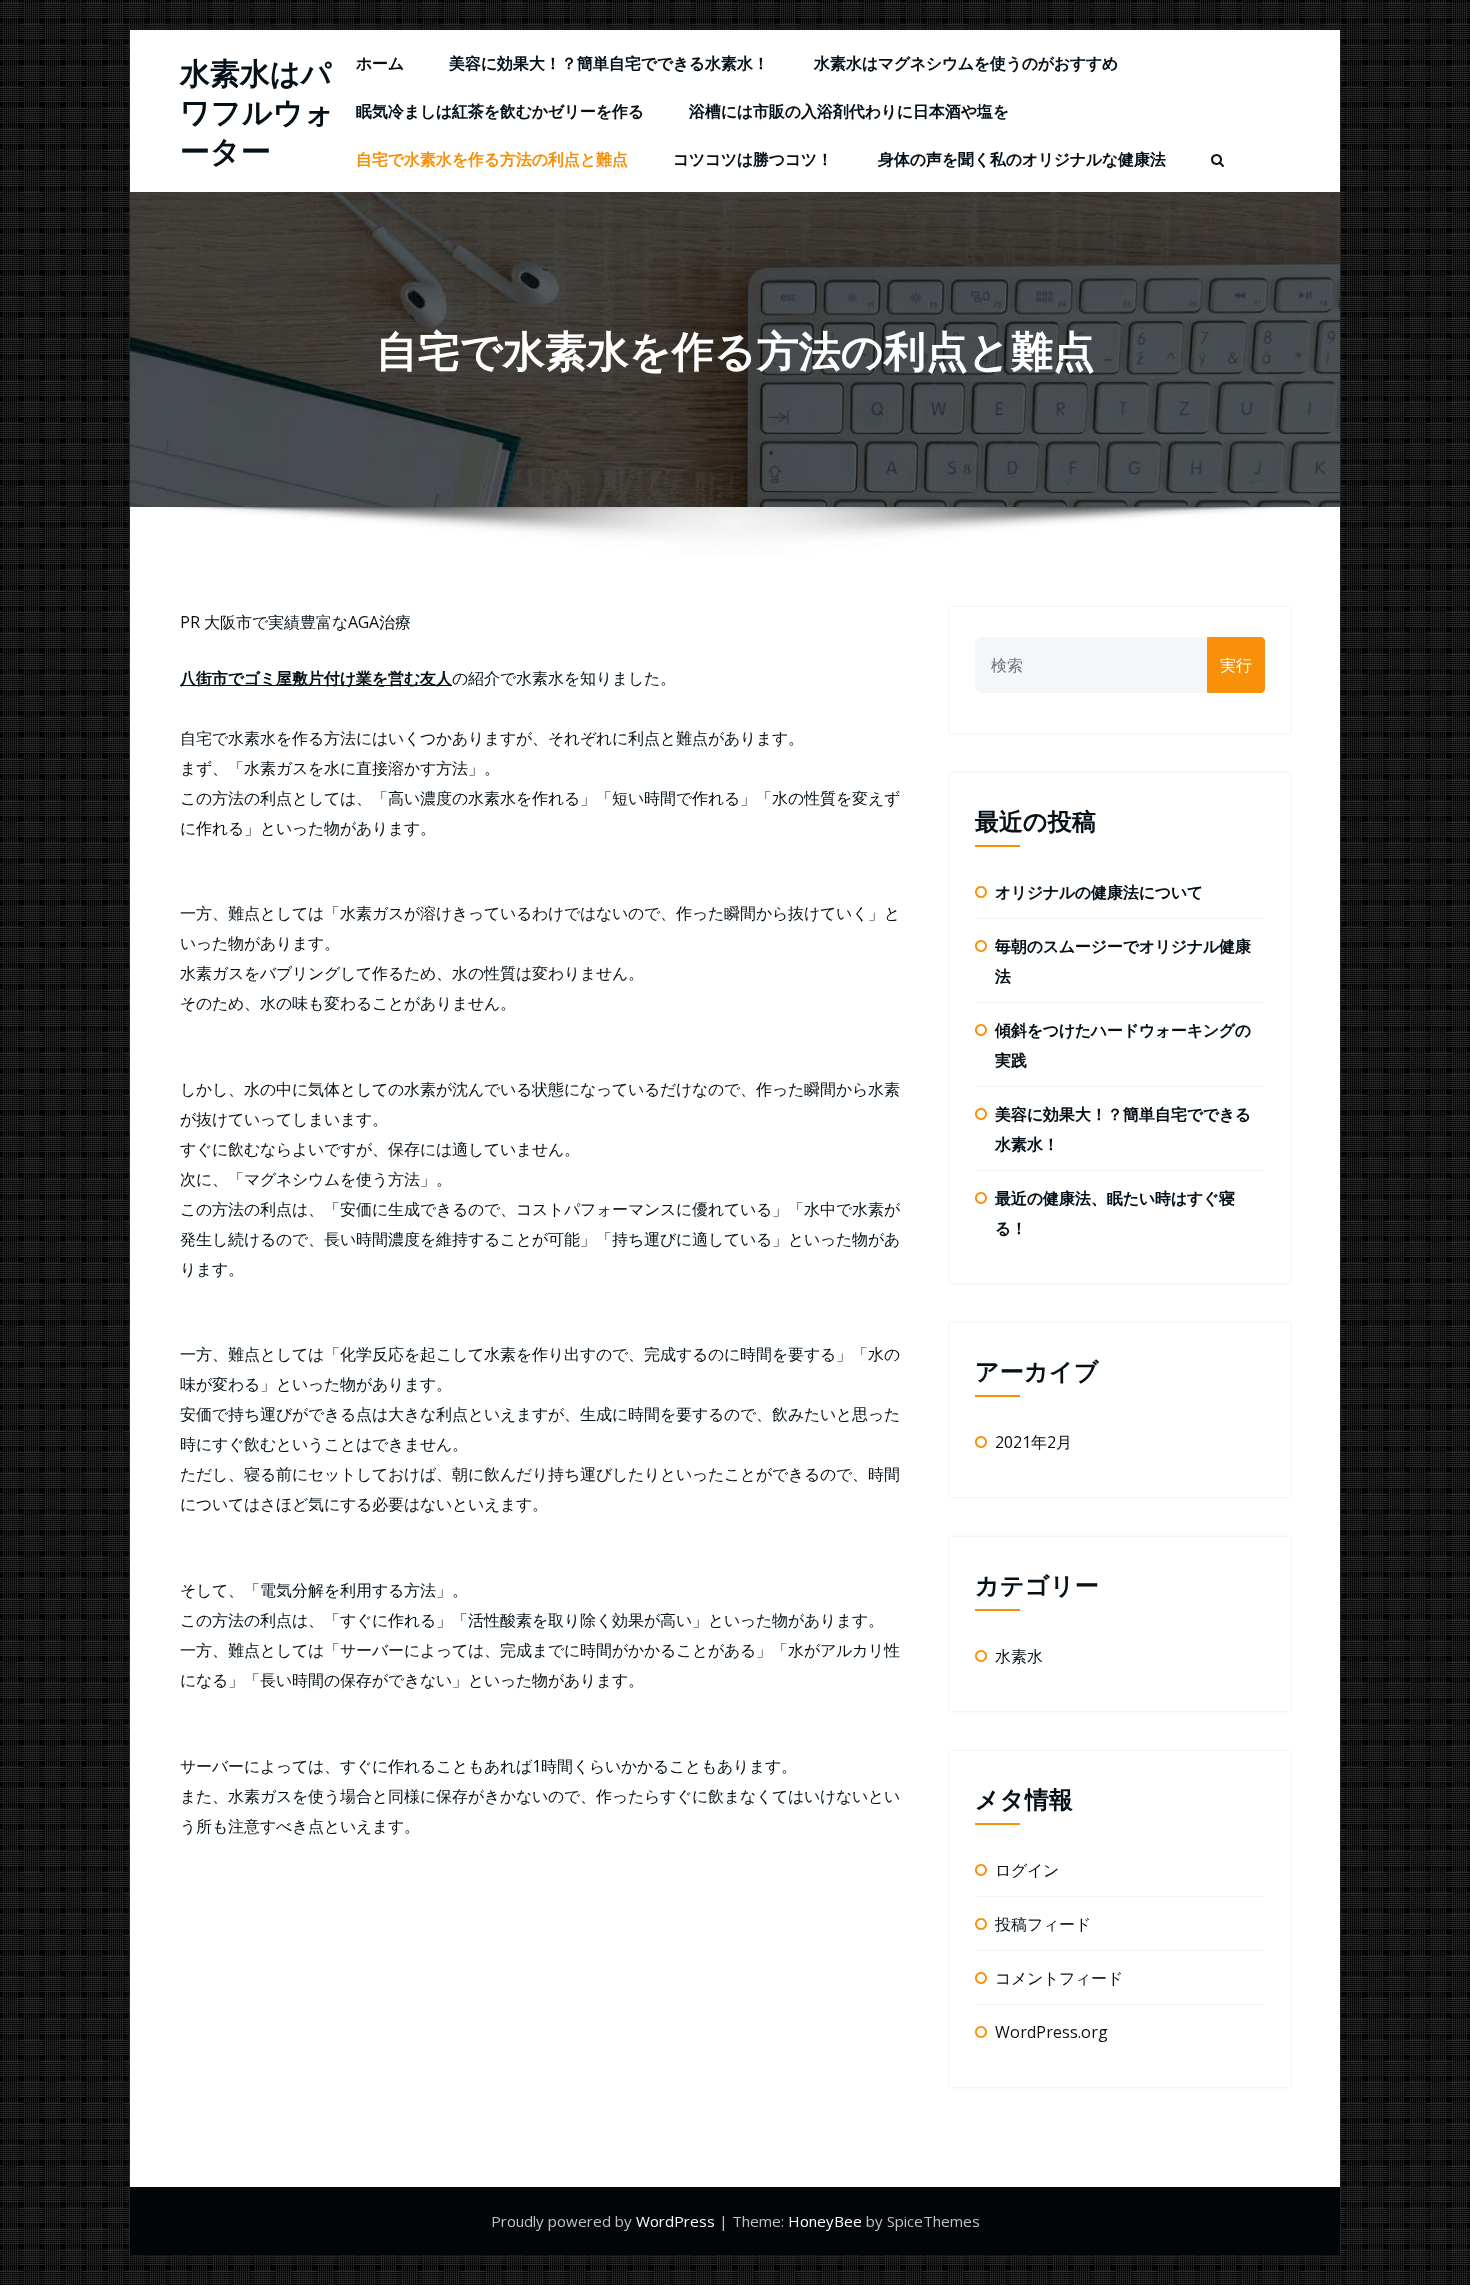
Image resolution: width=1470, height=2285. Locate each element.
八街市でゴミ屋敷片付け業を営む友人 (316, 678)
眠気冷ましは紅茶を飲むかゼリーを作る (500, 111)
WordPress (677, 2221)
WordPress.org (1051, 2032)
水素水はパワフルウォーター (257, 111)
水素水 (1019, 1656)
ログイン (1027, 1870)
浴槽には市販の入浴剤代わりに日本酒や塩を (849, 111)
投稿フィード (1043, 1924)
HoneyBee (825, 2221)
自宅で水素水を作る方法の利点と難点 (492, 159)
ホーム (380, 63)
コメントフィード (1059, 1978)
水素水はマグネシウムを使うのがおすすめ (966, 63)
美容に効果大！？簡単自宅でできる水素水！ (609, 63)
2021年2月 (1033, 1442)
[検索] (1219, 161)
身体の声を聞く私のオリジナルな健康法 (1022, 159)
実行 (1236, 665)
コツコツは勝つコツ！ (753, 159)
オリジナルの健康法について (1099, 892)
